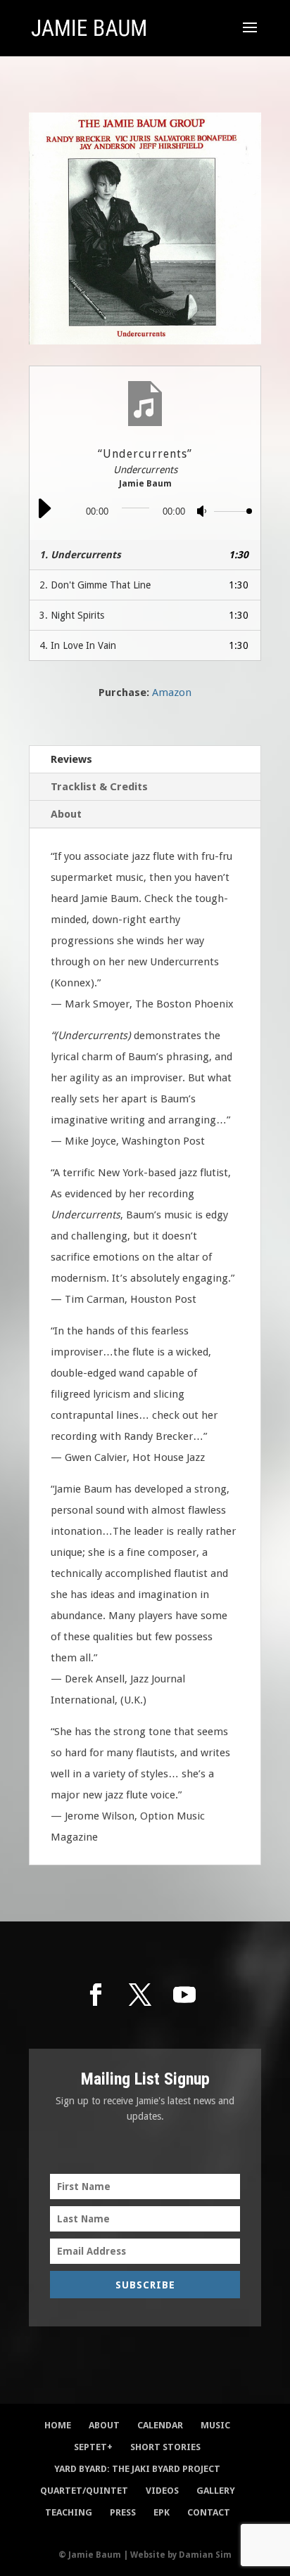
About (66, 814)
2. (95, 585)
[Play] (44, 517)
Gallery (216, 2491)
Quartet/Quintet (84, 2491)
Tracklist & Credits (99, 787)
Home (58, 2425)
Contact (209, 2512)
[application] (145, 511)
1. (80, 555)
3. (72, 615)
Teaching (69, 2512)
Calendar (160, 2425)
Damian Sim (205, 2555)
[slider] (234, 513)
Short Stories (165, 2447)
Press (123, 2512)
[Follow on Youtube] (184, 1995)
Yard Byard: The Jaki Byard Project (137, 2469)
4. (78, 645)
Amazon (172, 693)
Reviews (71, 759)
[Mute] (203, 514)
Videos (162, 2491)
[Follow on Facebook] (96, 1995)
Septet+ (93, 2447)
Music (215, 2425)
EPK (162, 2512)
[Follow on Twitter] (140, 1995)
